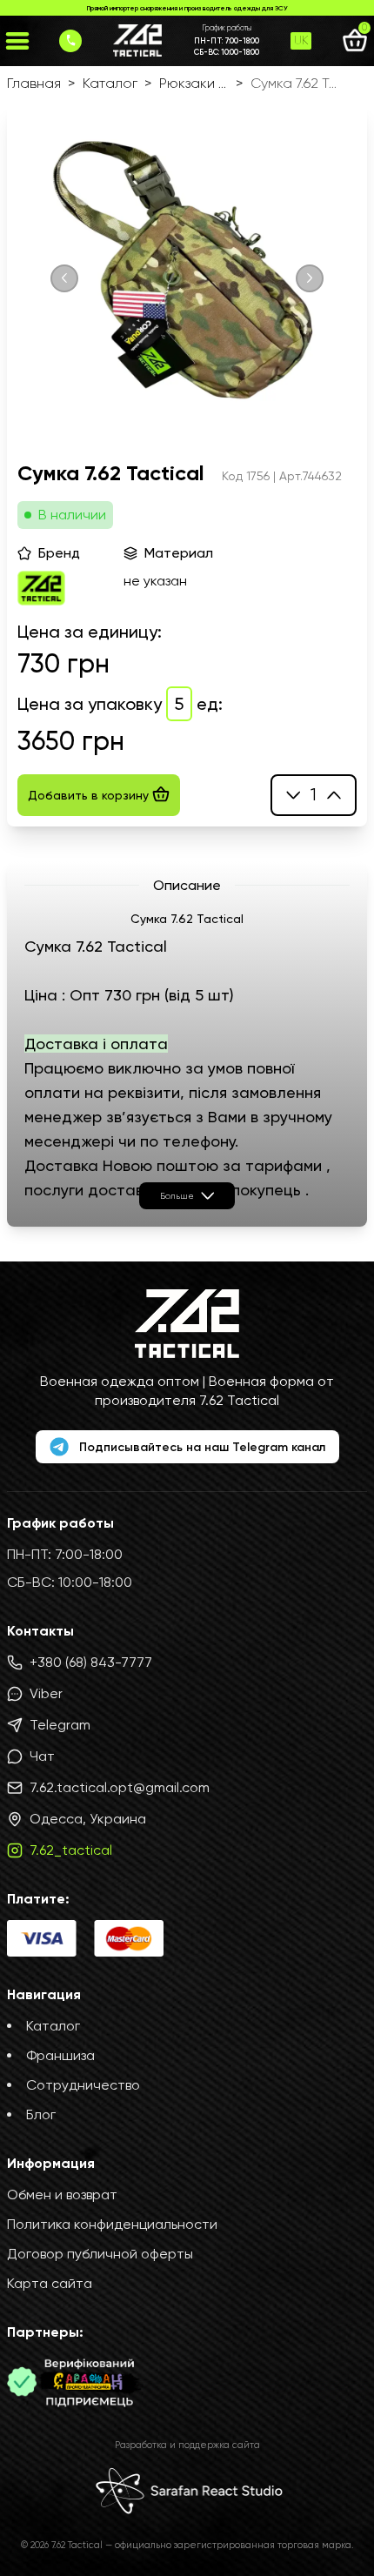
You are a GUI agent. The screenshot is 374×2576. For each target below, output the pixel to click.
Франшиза (60, 2055)
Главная (34, 83)
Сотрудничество (83, 2085)
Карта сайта (50, 2283)
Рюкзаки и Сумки (194, 83)
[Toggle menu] (17, 41)
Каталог (110, 83)
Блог (41, 2114)
